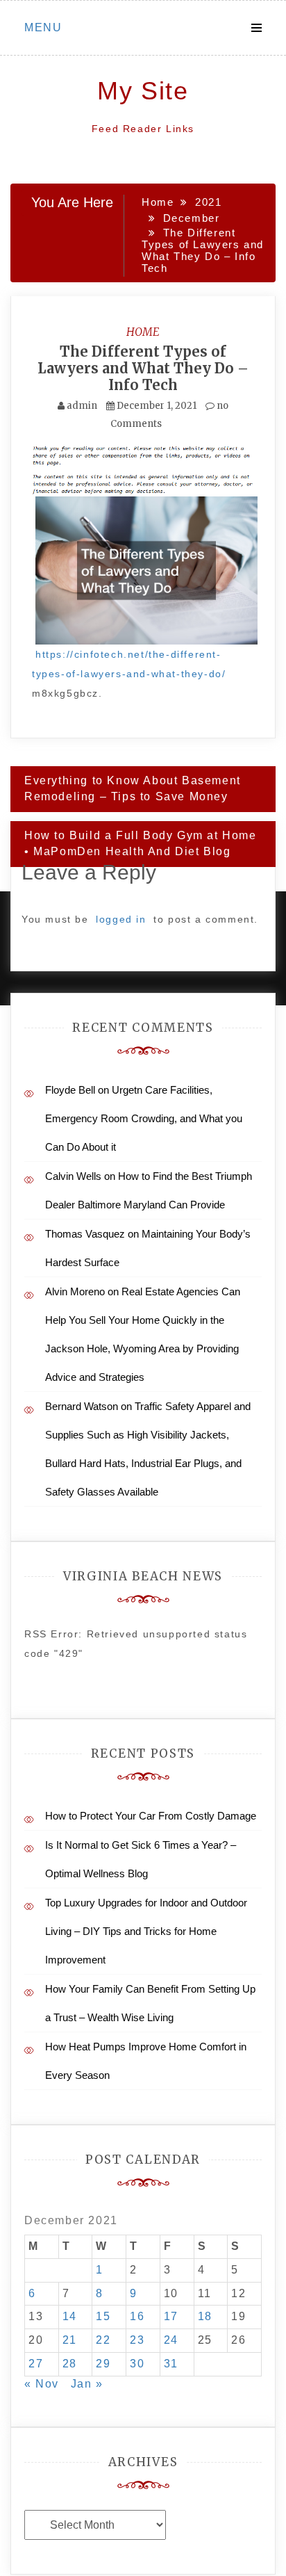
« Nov (42, 2384)
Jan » (87, 2384)
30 (137, 2364)
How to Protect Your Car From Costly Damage (151, 1816)
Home (143, 332)
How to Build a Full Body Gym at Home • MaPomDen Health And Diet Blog (141, 843)
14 (70, 2316)
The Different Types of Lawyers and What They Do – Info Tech (143, 368)
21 (70, 2340)
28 (70, 2364)
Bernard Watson (82, 1406)
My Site (143, 91)
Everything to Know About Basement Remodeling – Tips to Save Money (133, 788)
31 (171, 2364)
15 (103, 2316)
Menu (43, 27)
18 (205, 2316)
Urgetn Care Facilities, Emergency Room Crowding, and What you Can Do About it (144, 1118)
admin (82, 406)
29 (103, 2364)
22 (103, 2340)
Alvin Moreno (75, 1291)
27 (36, 2364)
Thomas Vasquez (85, 1234)
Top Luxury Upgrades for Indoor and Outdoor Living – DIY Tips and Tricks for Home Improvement (146, 1931)
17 (171, 2316)
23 (137, 2340)
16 (137, 2316)
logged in (121, 919)
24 (171, 2340)
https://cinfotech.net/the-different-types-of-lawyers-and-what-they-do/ (129, 664)
